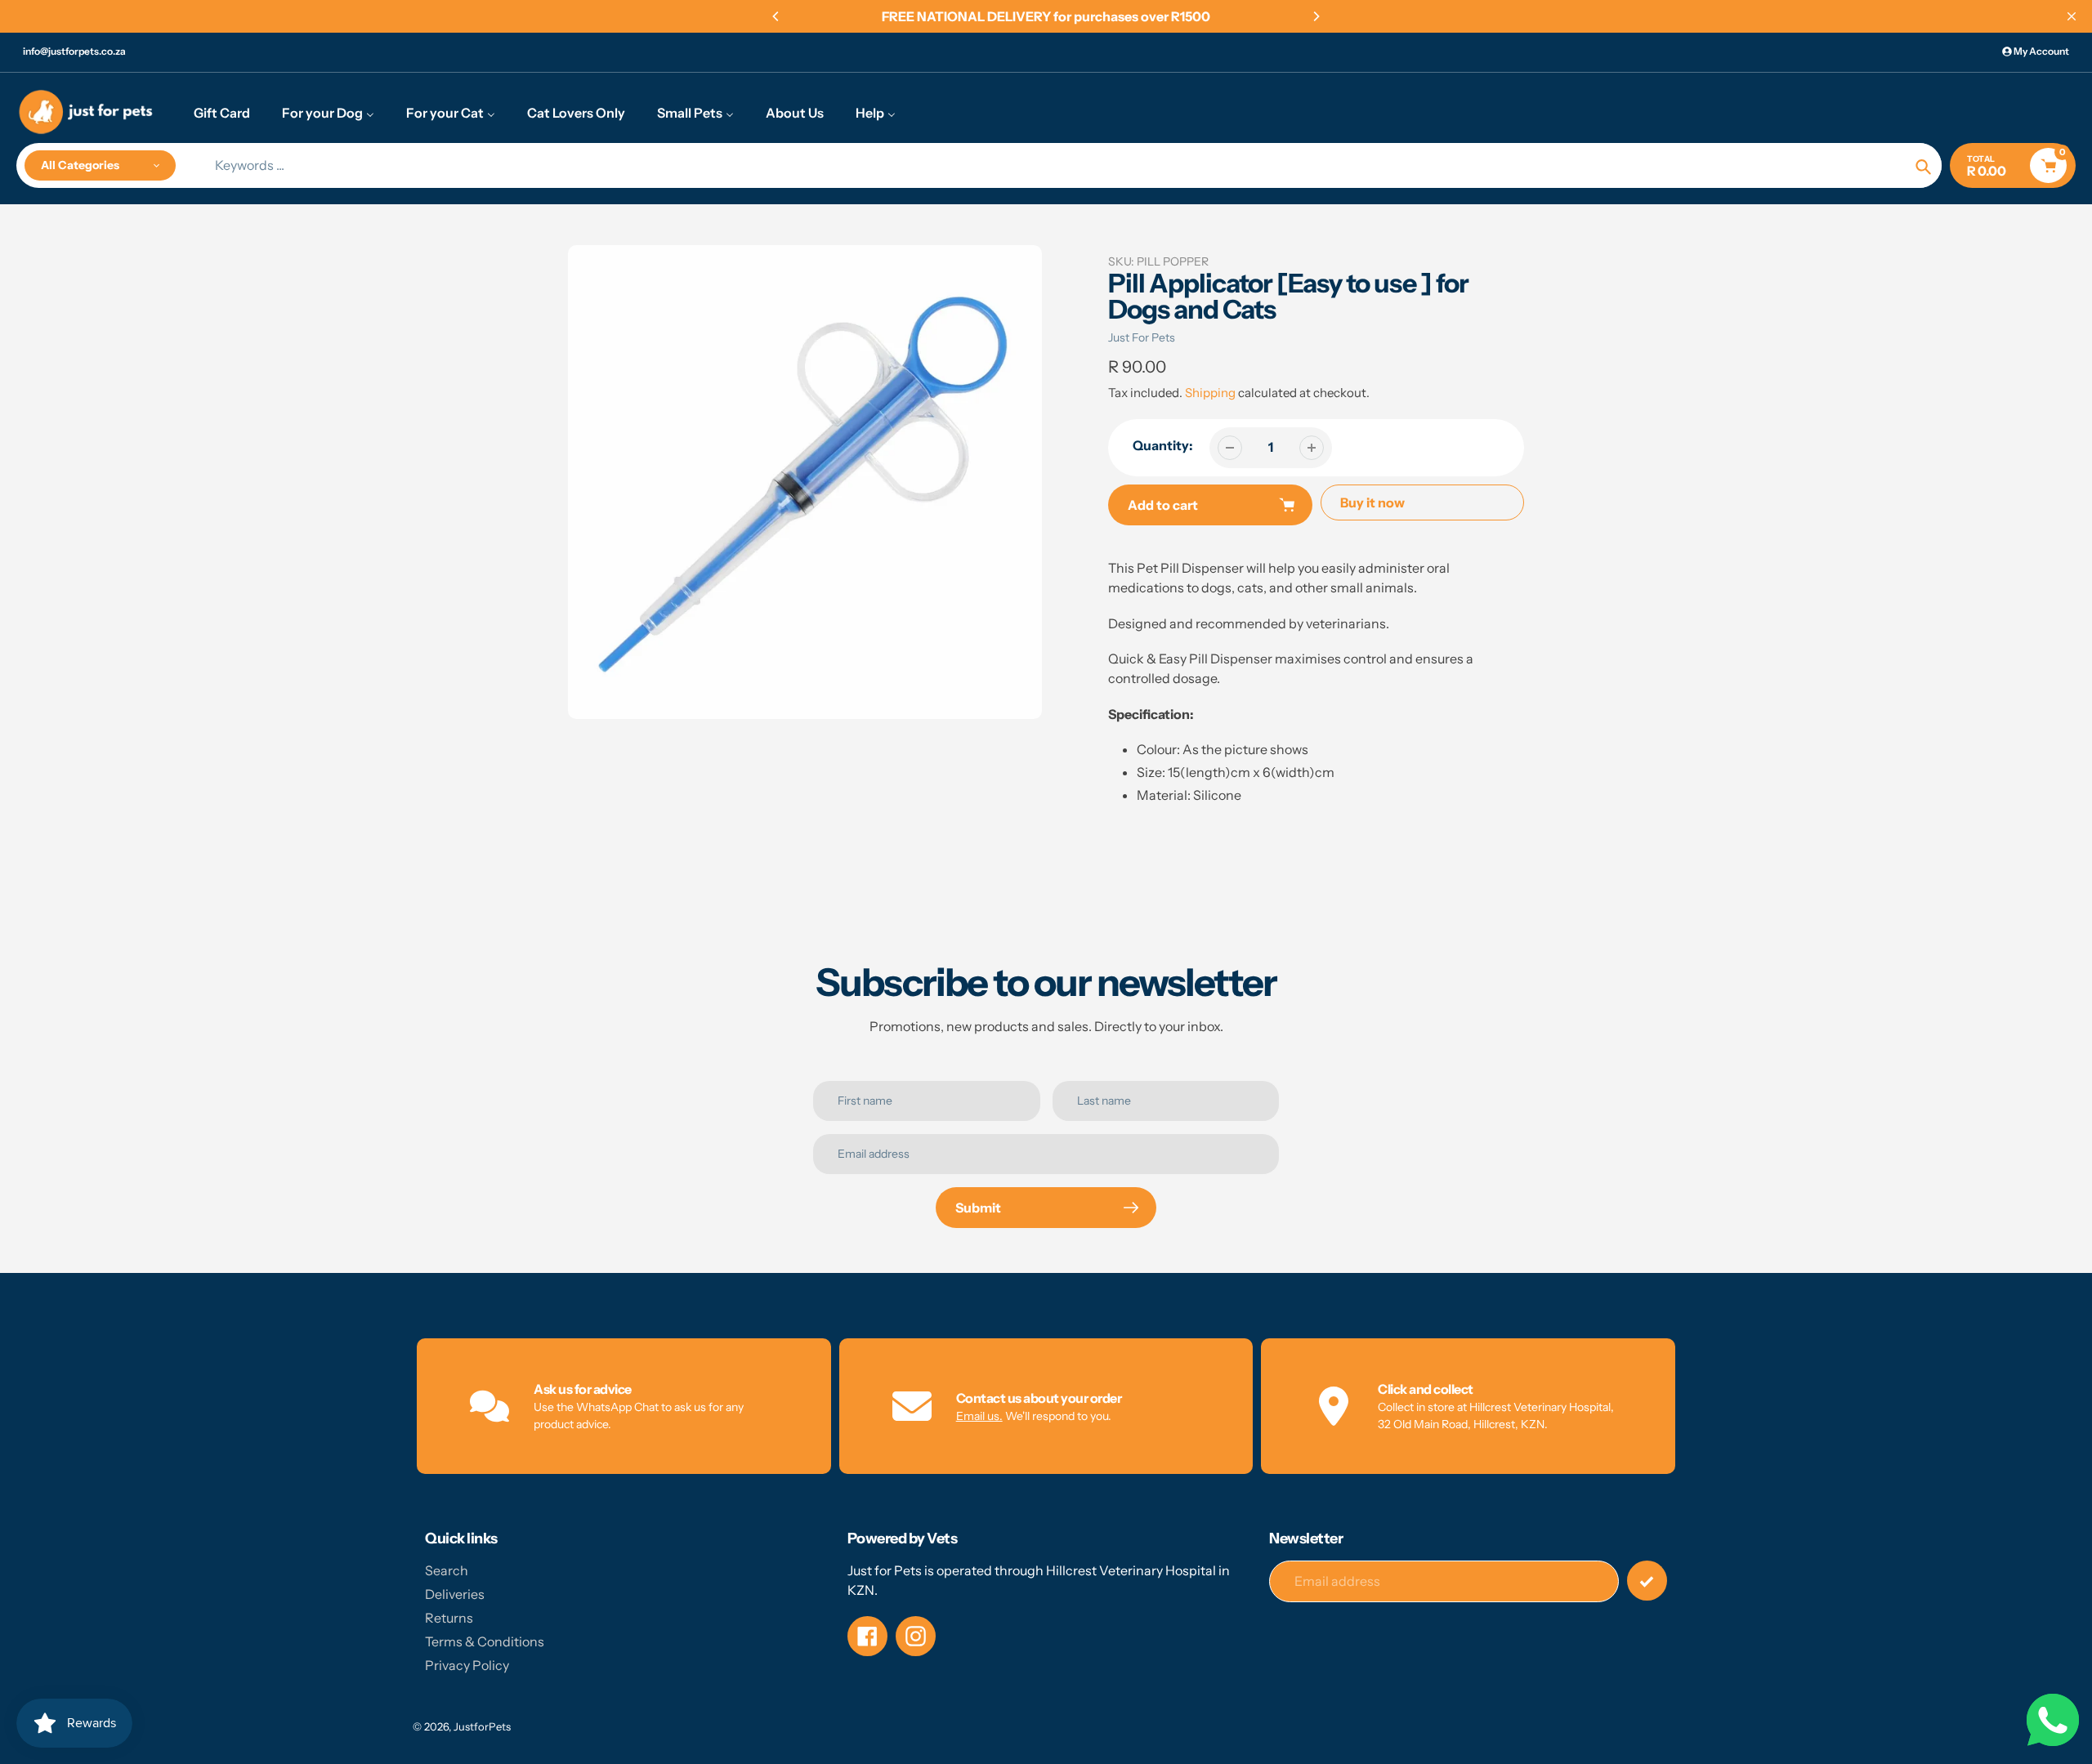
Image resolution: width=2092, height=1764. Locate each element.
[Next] (1316, 16)
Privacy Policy (467, 1665)
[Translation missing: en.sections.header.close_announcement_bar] (2072, 16)
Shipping (1210, 393)
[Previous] (776, 16)
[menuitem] (222, 112)
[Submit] (1647, 1581)
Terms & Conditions (485, 1641)
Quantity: (1163, 445)
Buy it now (1372, 502)
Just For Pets (1142, 337)
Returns (449, 1618)
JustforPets (482, 1726)
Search (447, 1570)
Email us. (979, 1416)
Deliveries (455, 1594)
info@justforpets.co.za (74, 51)
